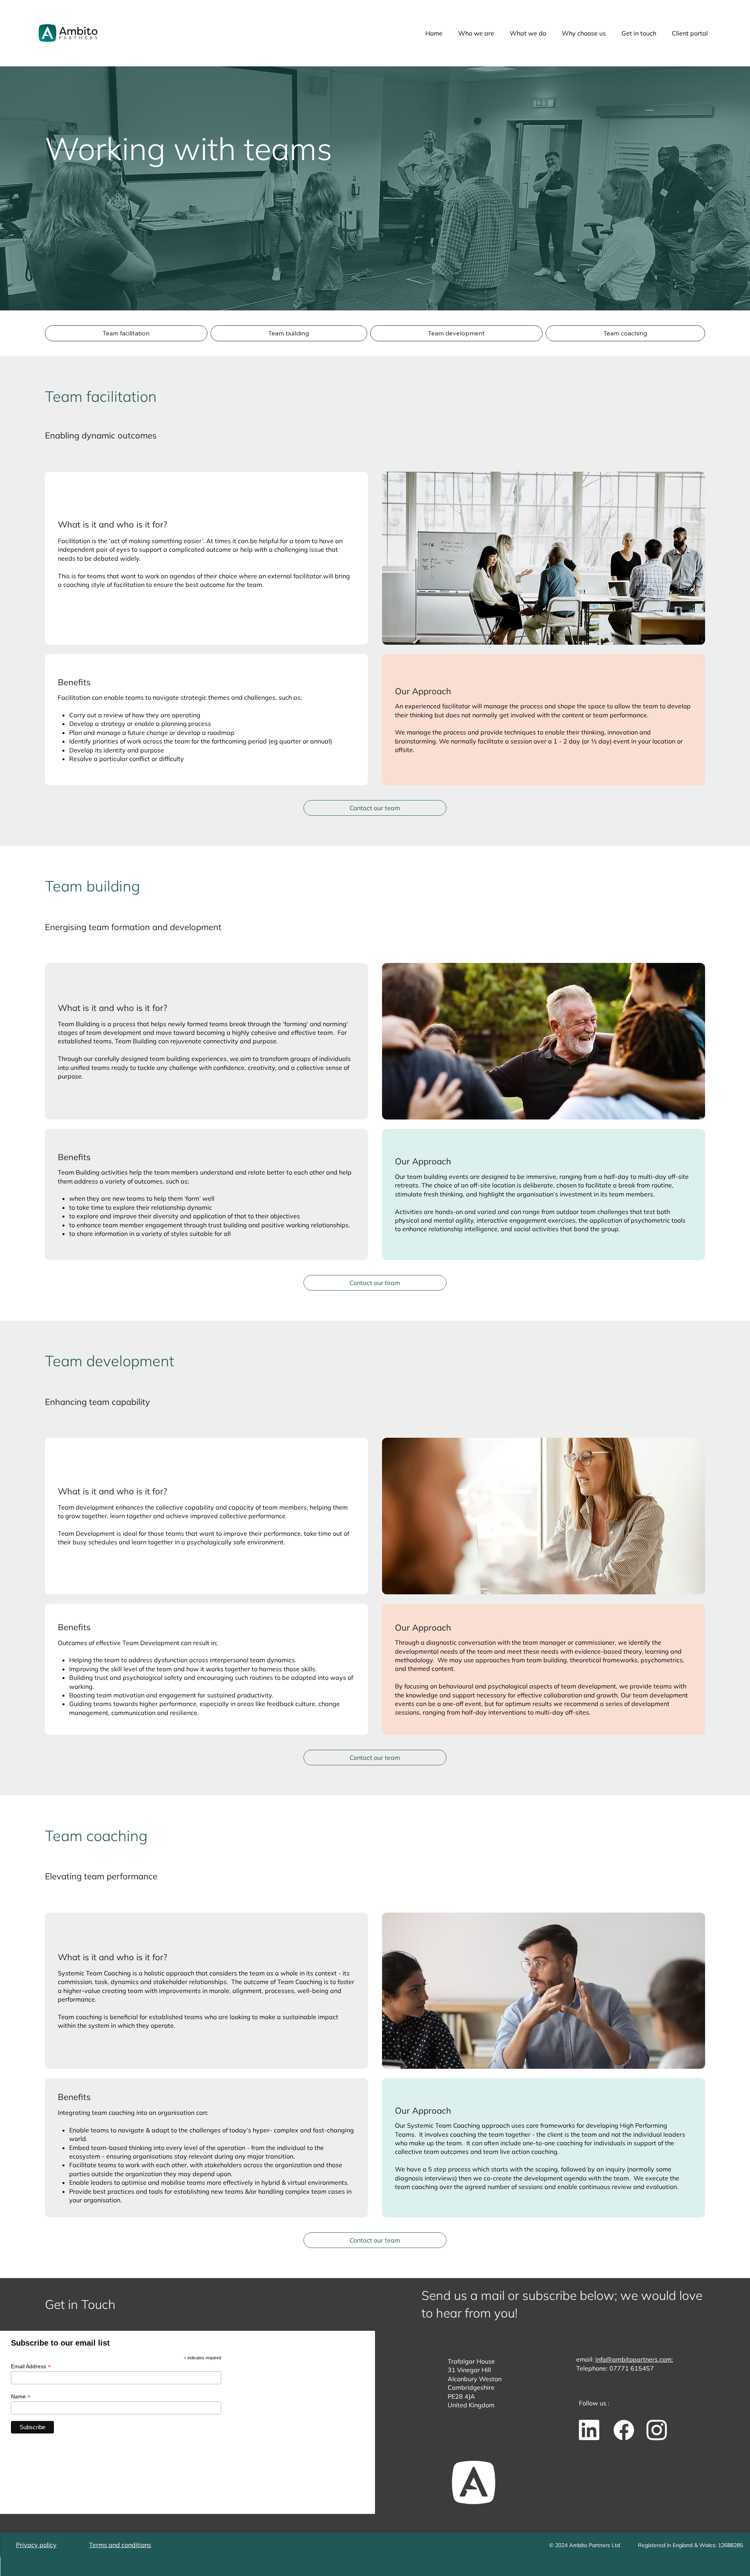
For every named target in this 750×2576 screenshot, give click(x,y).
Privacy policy (36, 2545)
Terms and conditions (120, 2545)
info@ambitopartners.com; (634, 2359)
